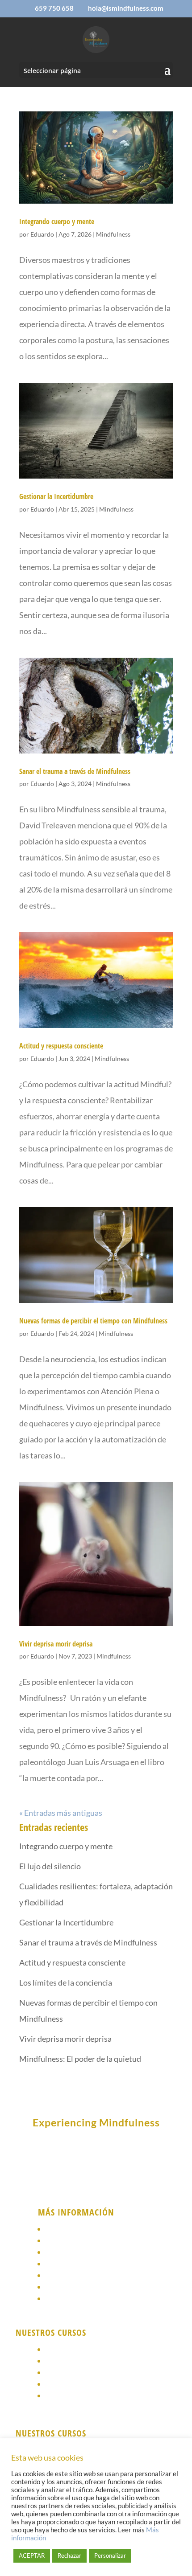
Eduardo (42, 234)
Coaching (63, 2264)
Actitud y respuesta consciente (61, 1046)
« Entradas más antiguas (61, 1813)
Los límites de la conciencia (66, 1982)
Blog (54, 2299)
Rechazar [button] (69, 2556)
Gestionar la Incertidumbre (56, 496)
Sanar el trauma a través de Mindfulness (75, 771)
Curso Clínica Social (81, 2384)
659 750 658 (54, 8)
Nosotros (62, 2229)
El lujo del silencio (50, 1866)
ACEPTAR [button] (32, 2556)
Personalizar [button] (110, 2556)
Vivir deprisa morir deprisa (56, 1644)
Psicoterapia (68, 2252)
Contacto (63, 2287)
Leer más (131, 2530)
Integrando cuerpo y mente (57, 221)
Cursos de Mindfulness (86, 2241)
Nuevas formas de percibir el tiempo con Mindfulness (93, 1321)
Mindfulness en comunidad (94, 2361)
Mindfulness (113, 234)
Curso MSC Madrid (78, 2349)
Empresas (63, 2275)
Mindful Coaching (77, 2396)
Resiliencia (66, 2373)
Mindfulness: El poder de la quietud (80, 2059)
